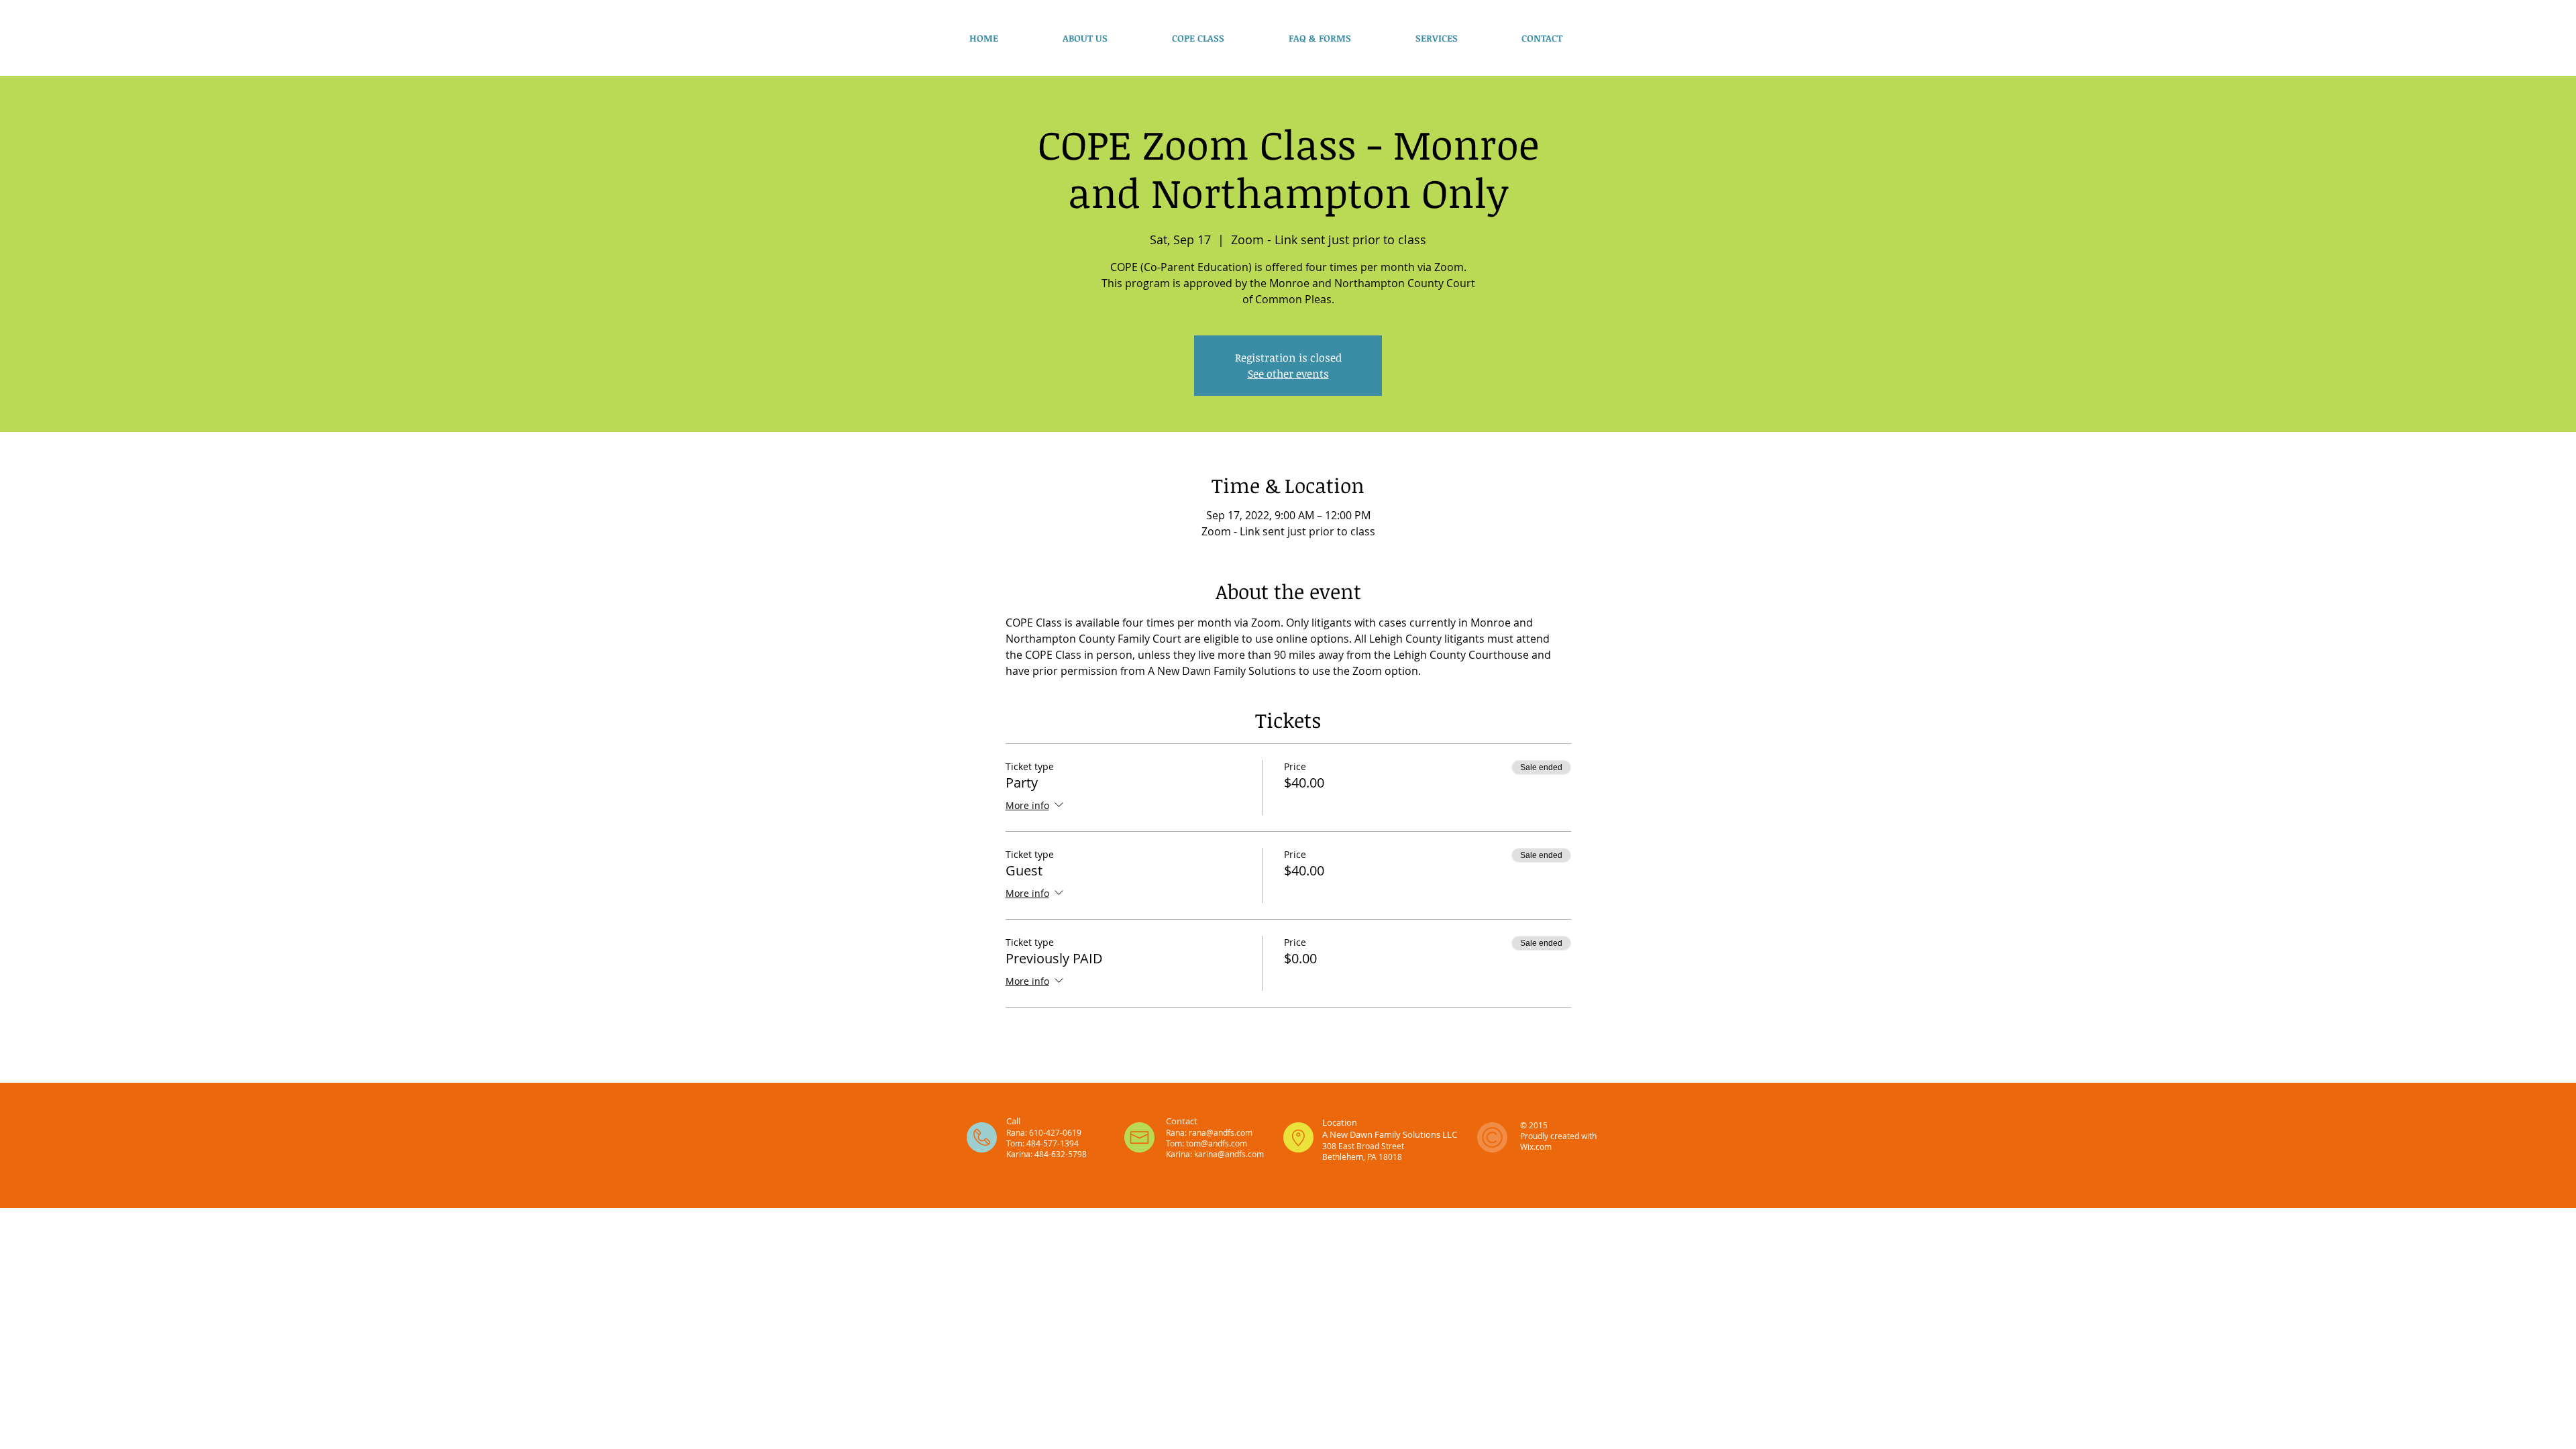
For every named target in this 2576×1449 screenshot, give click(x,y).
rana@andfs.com (1221, 1132)
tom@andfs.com (1217, 1143)
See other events (1288, 374)
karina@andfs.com (1229, 1154)
